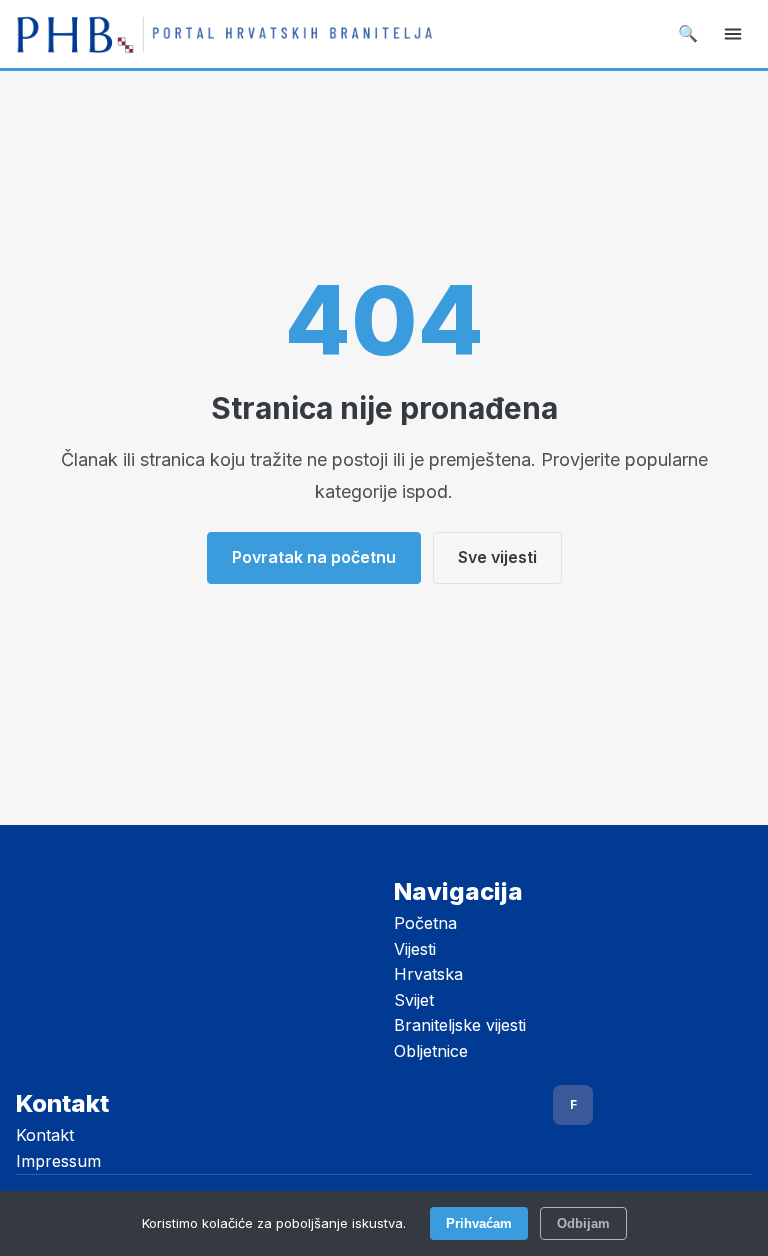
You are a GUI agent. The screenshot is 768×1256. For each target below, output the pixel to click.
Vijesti (415, 949)
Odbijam (583, 1223)
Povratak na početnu (314, 557)
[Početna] (224, 34)
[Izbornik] (733, 34)
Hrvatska (428, 974)
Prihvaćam (479, 1223)
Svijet (414, 1000)
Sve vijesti (497, 557)
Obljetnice (431, 1051)
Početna (425, 923)
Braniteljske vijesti (460, 1025)
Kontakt (45, 1135)
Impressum (58, 1161)
